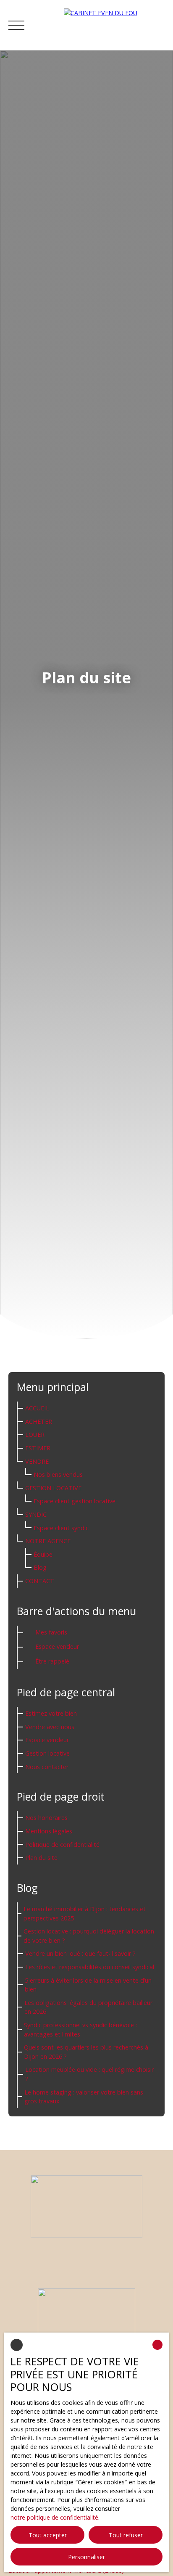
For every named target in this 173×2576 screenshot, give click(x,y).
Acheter (39, 1422)
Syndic (36, 1514)
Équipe (43, 1554)
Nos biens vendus (58, 1474)
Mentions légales (49, 1831)
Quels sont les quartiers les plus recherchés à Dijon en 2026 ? (86, 2052)
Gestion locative (53, 1488)
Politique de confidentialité (62, 1845)
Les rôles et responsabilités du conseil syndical (90, 1967)
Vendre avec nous (50, 1727)
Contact (40, 1581)
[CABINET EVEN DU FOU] (114, 25)
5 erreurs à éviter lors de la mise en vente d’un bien (88, 1985)
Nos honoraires (46, 1818)
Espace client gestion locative (75, 1501)
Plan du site (41, 1858)
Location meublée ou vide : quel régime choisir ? (89, 2074)
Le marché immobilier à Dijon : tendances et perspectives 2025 (85, 1913)
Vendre (37, 1461)
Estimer (38, 1448)
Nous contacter (47, 1767)
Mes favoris (51, 1632)
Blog (40, 1567)
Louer (35, 1435)
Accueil (37, 1408)
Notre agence (48, 1541)
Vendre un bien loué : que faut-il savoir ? (80, 1953)
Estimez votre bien (51, 1713)
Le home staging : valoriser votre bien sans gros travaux (84, 2097)
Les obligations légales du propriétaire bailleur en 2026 (88, 2007)
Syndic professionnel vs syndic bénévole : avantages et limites (80, 2030)
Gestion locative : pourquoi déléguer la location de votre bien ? (89, 1936)
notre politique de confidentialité (54, 2517)
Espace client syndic (61, 1528)
